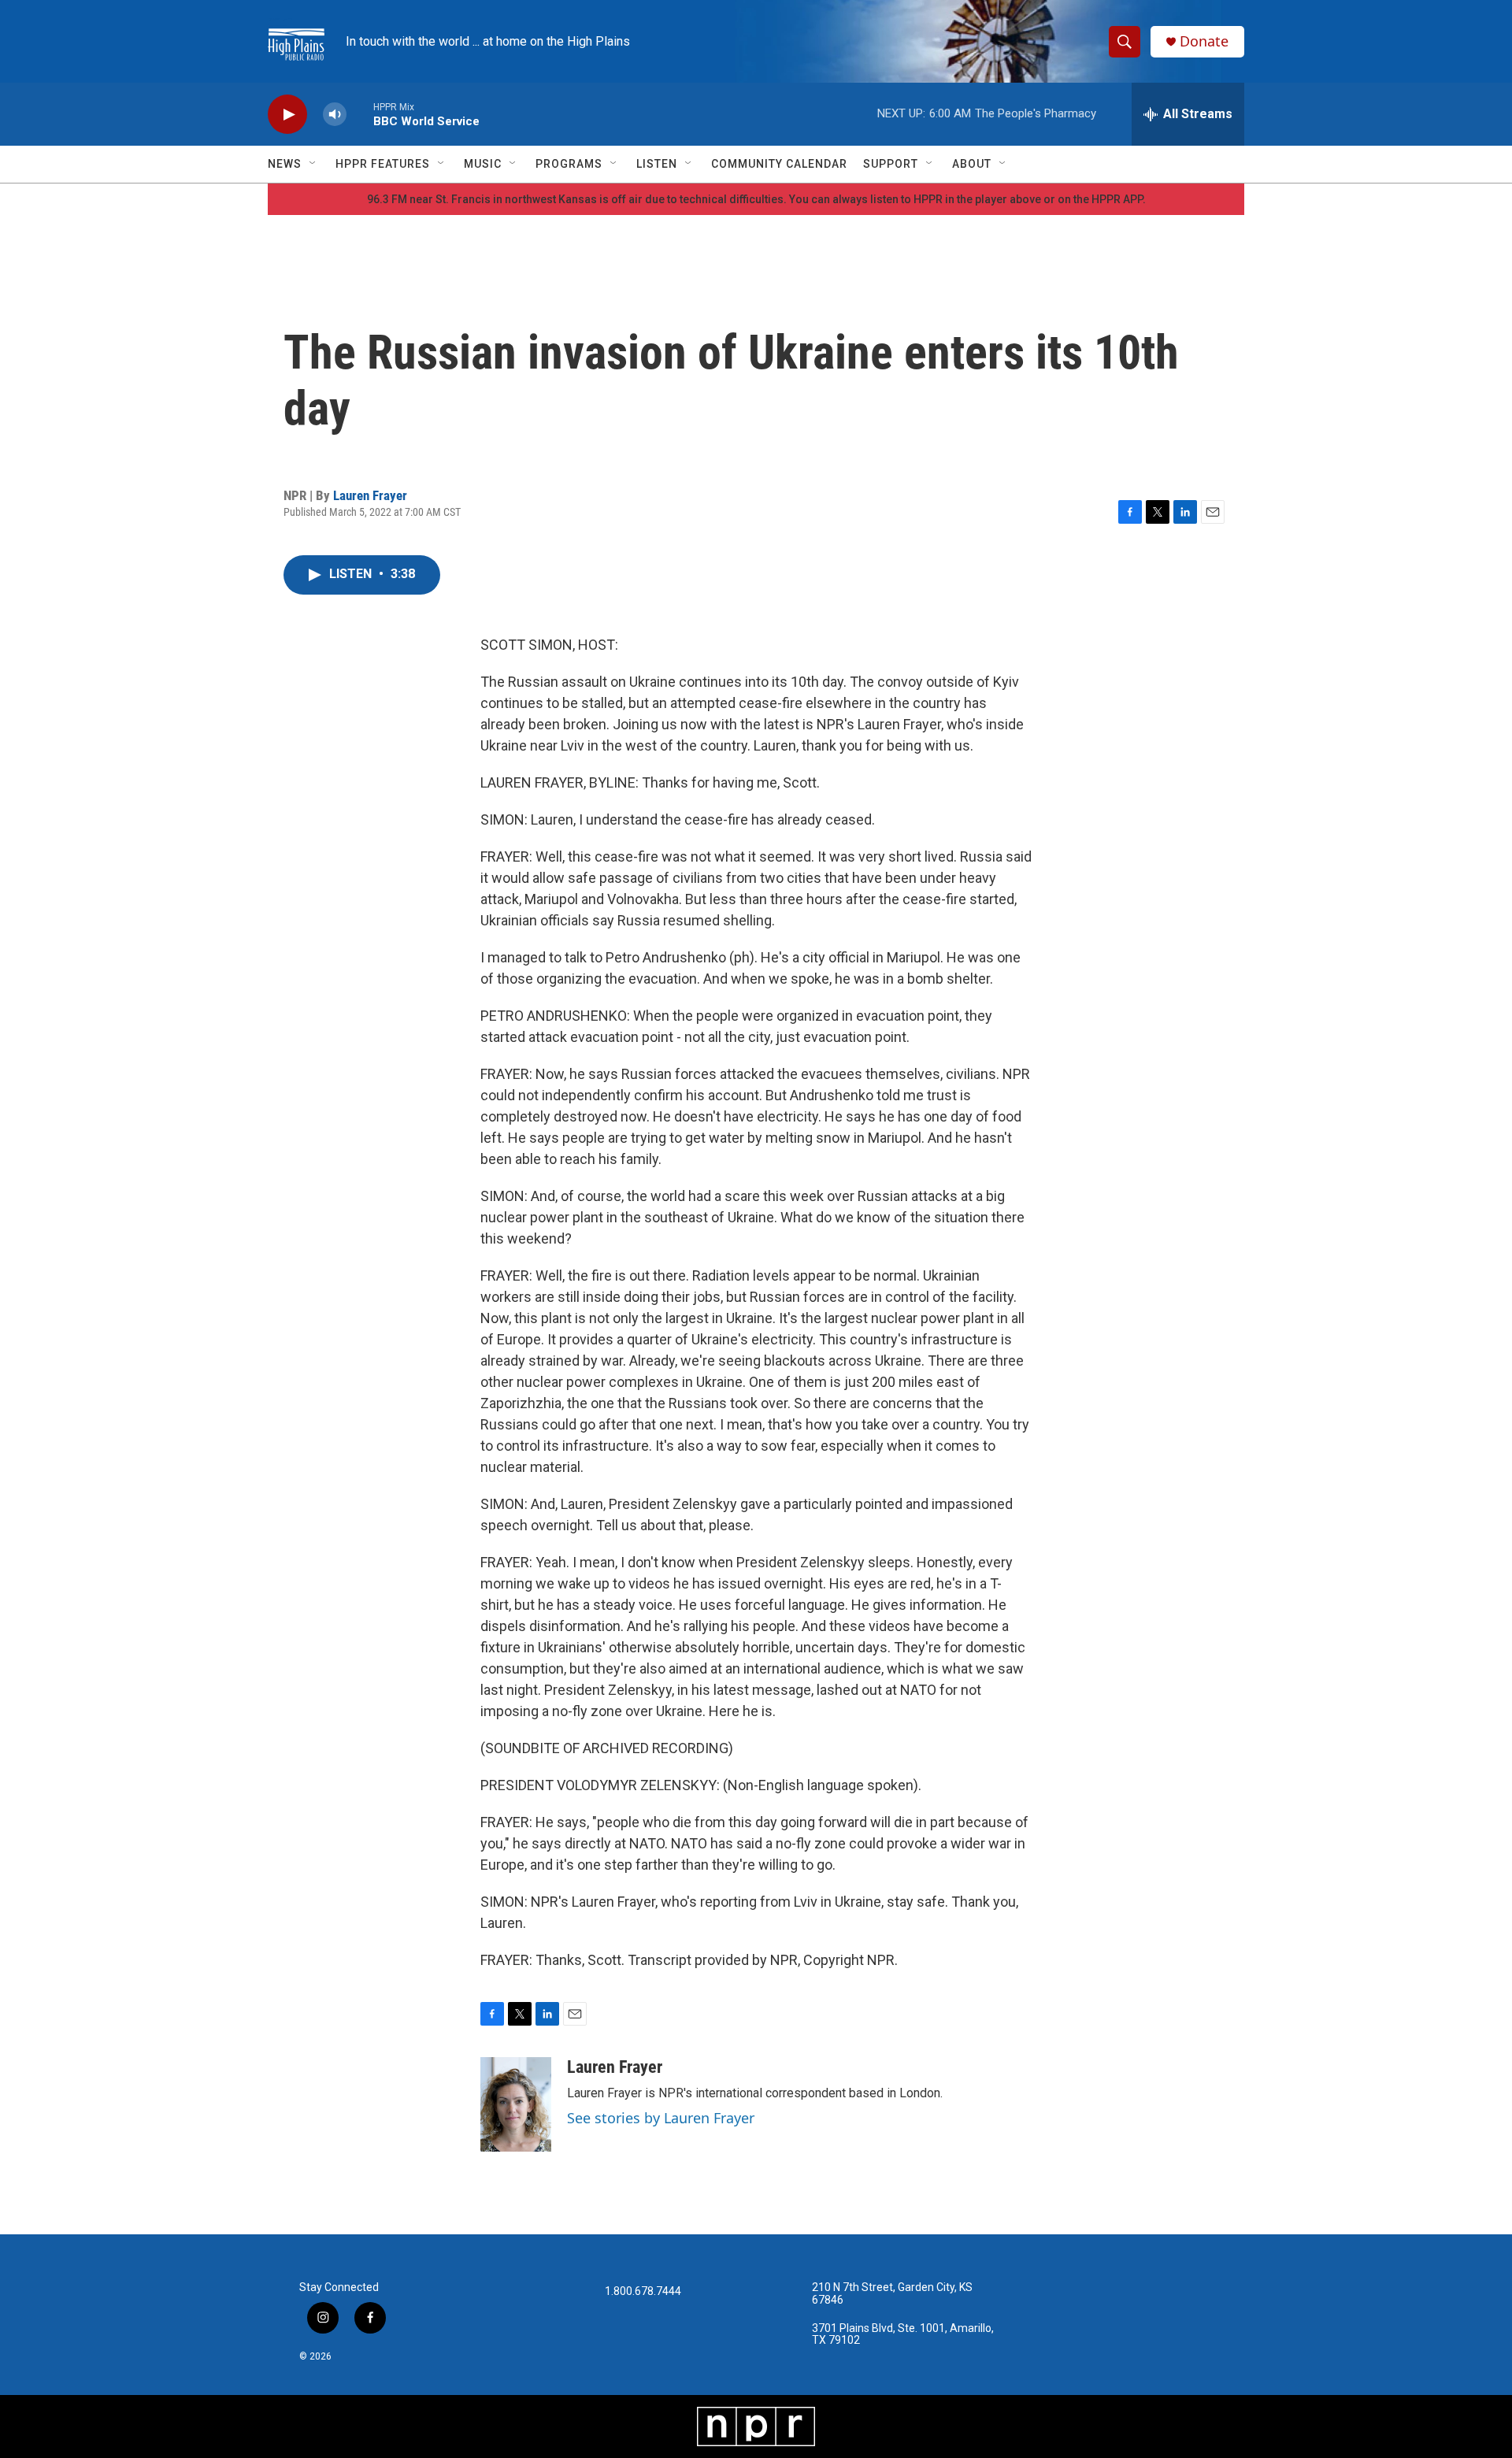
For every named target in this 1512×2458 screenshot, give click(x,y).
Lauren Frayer (370, 495)
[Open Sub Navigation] (313, 164)
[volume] (335, 115)
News (285, 164)
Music (483, 164)
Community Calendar (779, 164)
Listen (657, 164)
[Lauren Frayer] (516, 2104)
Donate (1204, 41)
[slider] (360, 114)
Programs (569, 164)
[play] (287, 115)
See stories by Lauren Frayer (661, 2118)
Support (891, 164)
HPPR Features (383, 164)
